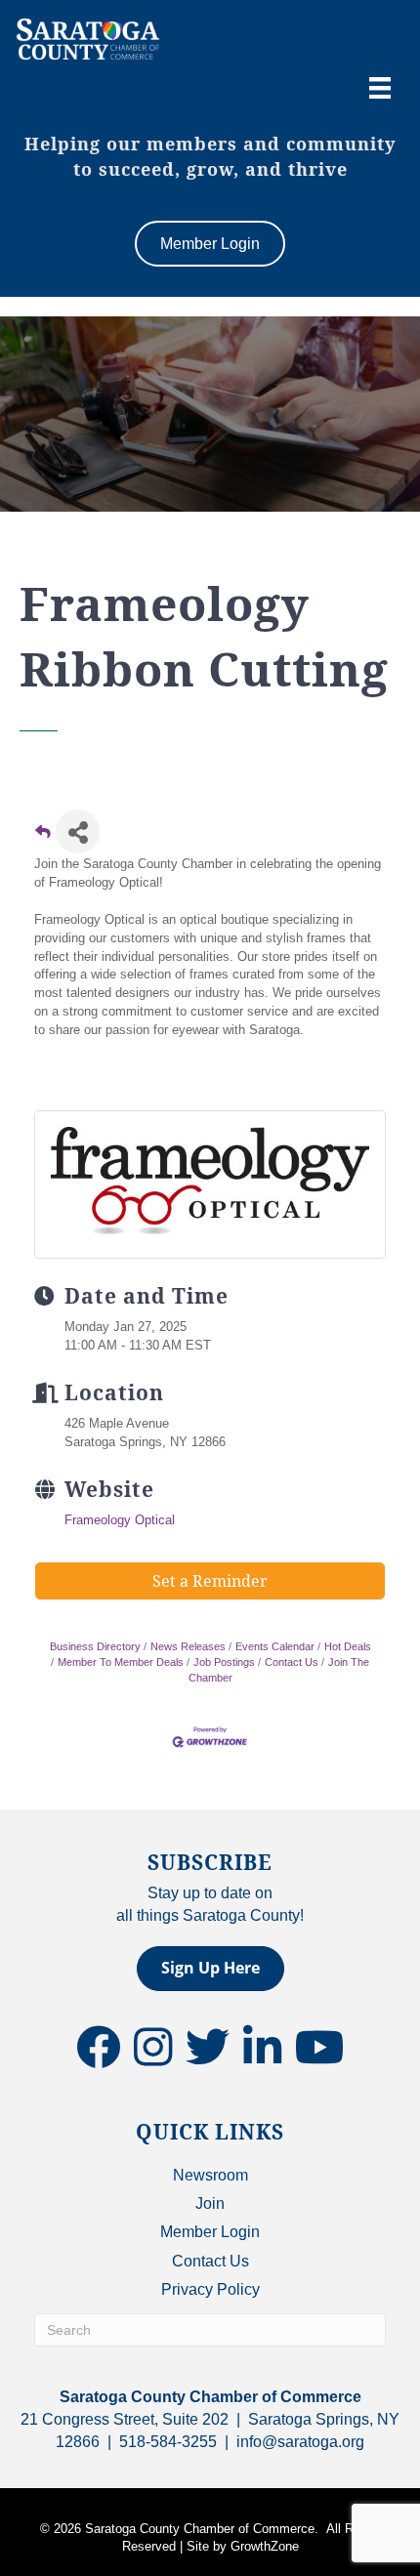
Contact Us (292, 1662)
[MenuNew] (380, 88)
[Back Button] (43, 837)
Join (210, 2203)
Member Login (210, 2232)
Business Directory (95, 1646)
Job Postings (224, 1662)
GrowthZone (265, 2546)
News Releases (188, 1646)
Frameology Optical (120, 1520)
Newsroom (210, 2175)
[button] (210, 1968)
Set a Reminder (210, 1581)
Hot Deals (348, 1646)
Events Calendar (275, 1646)
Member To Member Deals (121, 1662)
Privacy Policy (210, 2289)
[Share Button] (78, 831)
